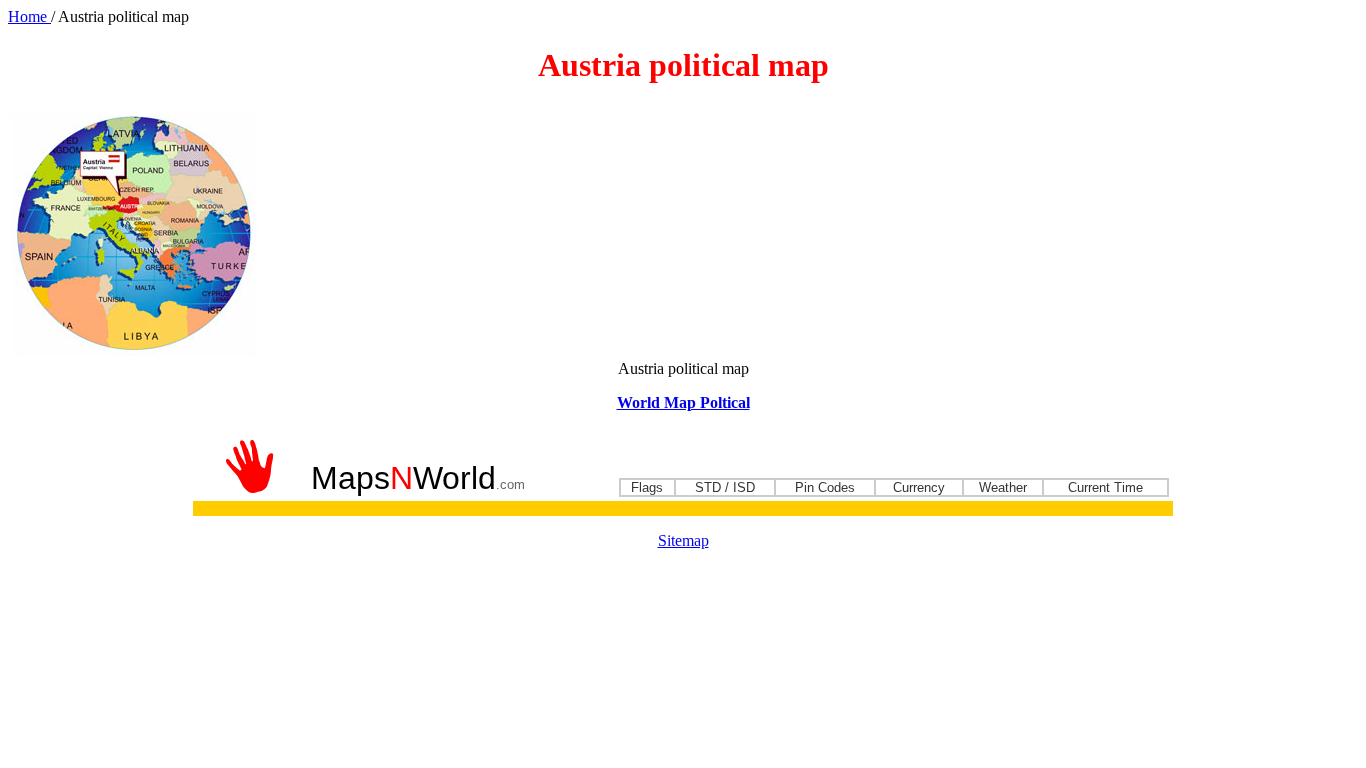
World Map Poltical (683, 402)
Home (29, 16)
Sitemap (683, 540)
